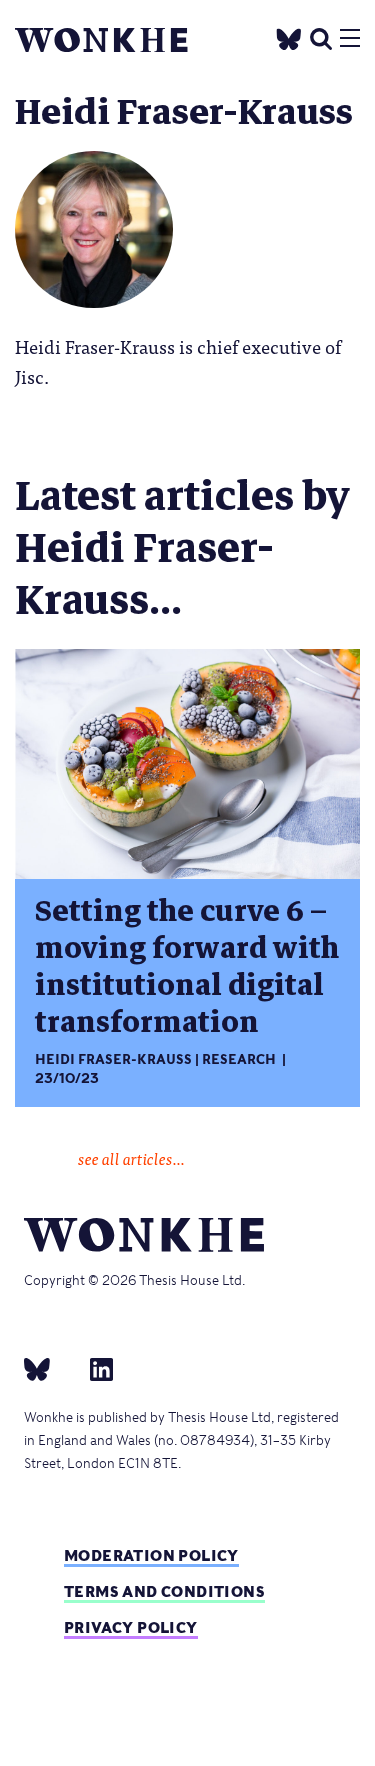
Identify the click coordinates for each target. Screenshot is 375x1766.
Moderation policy (151, 1555)
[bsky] (49, 1368)
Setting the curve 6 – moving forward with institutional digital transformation (187, 967)
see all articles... (131, 1158)
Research (239, 1059)
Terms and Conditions (164, 1591)
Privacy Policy (131, 1627)
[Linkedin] (93, 1368)
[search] (321, 36)
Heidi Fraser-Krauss (113, 1059)
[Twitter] (289, 36)
